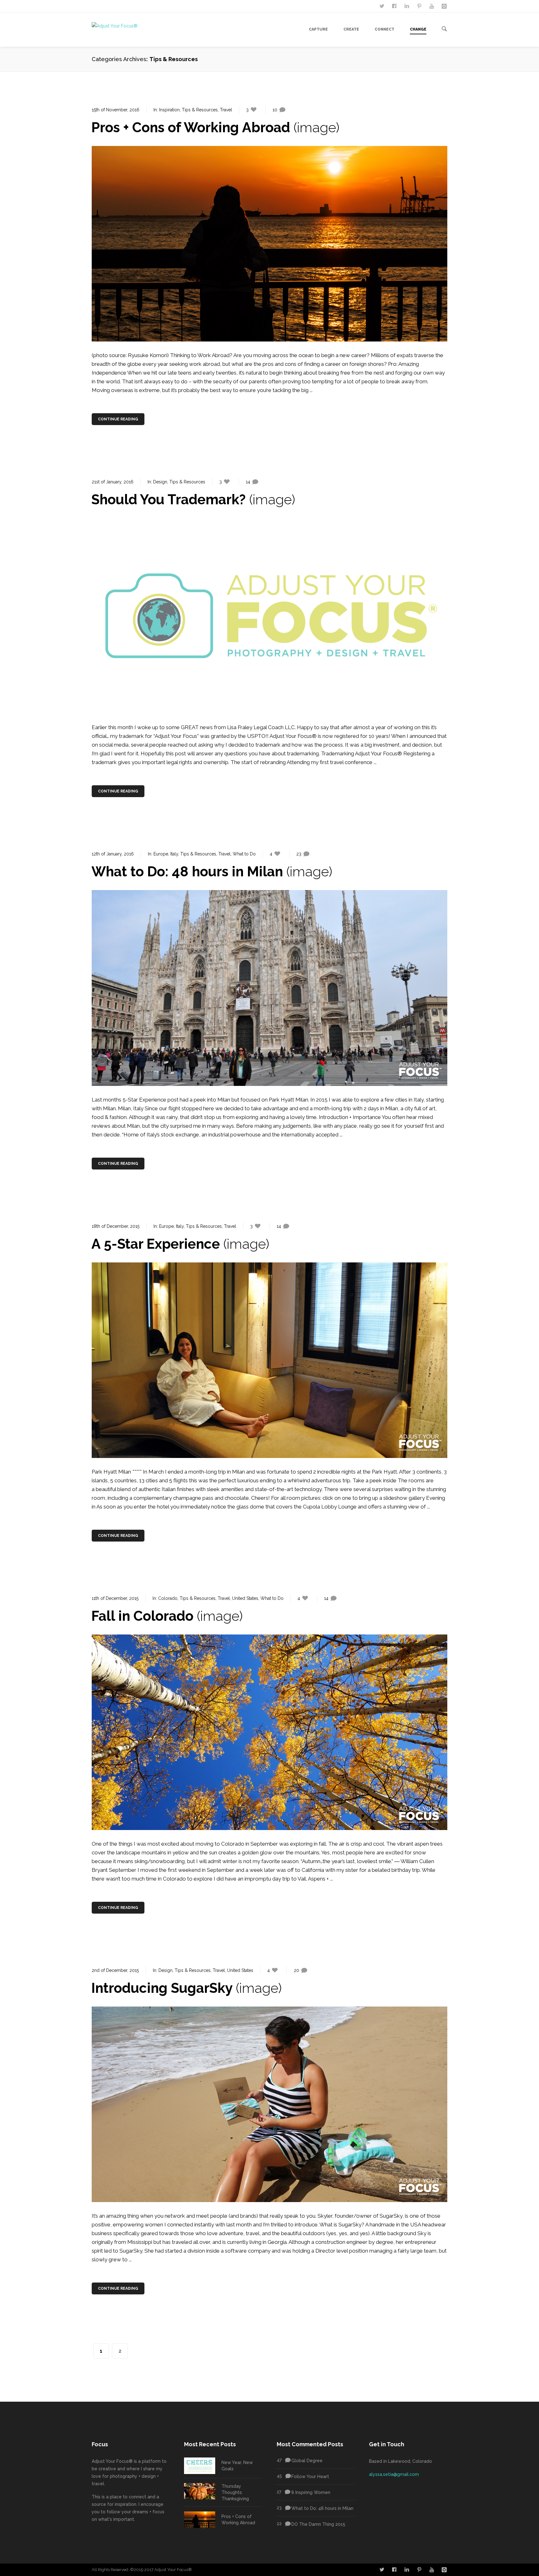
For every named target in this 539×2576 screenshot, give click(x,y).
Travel (226, 110)
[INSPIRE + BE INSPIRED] (420, 6)
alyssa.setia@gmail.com (394, 2474)
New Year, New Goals (237, 2466)
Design (160, 482)
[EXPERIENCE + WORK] (407, 6)
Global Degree (300, 2460)
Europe (161, 854)
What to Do (244, 854)
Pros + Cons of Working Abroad (238, 2520)
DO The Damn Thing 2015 (311, 2524)
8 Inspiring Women (303, 2492)
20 (296, 1970)
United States (245, 1598)
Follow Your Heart (303, 2476)
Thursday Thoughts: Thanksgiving (235, 2492)
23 (299, 854)
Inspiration (169, 110)
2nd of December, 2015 (115, 1970)
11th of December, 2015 (115, 1598)
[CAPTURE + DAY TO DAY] (445, 6)
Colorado (168, 1598)
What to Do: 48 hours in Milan (315, 2508)
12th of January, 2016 (113, 854)
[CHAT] (382, 6)
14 (248, 482)
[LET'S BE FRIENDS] (395, 6)
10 (275, 110)
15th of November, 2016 (116, 110)
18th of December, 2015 (116, 1226)
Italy (174, 854)
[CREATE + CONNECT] (432, 6)
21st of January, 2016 (113, 482)
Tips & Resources (200, 110)
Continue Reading (118, 419)
